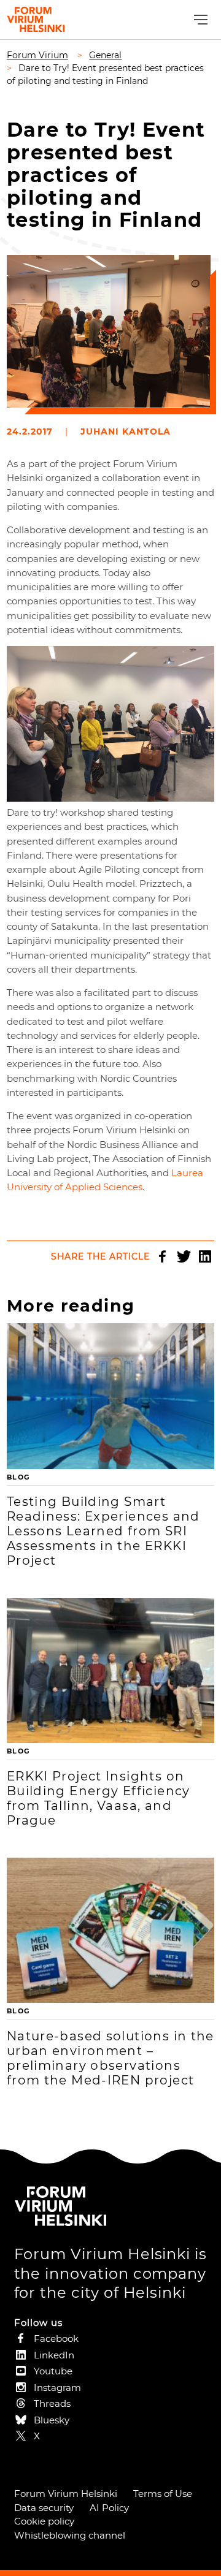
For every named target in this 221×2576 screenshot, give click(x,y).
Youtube (53, 2371)
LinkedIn (205, 1256)
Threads (52, 2403)
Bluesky (52, 2420)
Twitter (184, 1256)
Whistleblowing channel (70, 2535)
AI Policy (109, 2508)
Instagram (57, 2388)
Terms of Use (163, 2494)
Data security (44, 2508)
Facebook (162, 1256)
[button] (199, 20)
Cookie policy (44, 2521)
